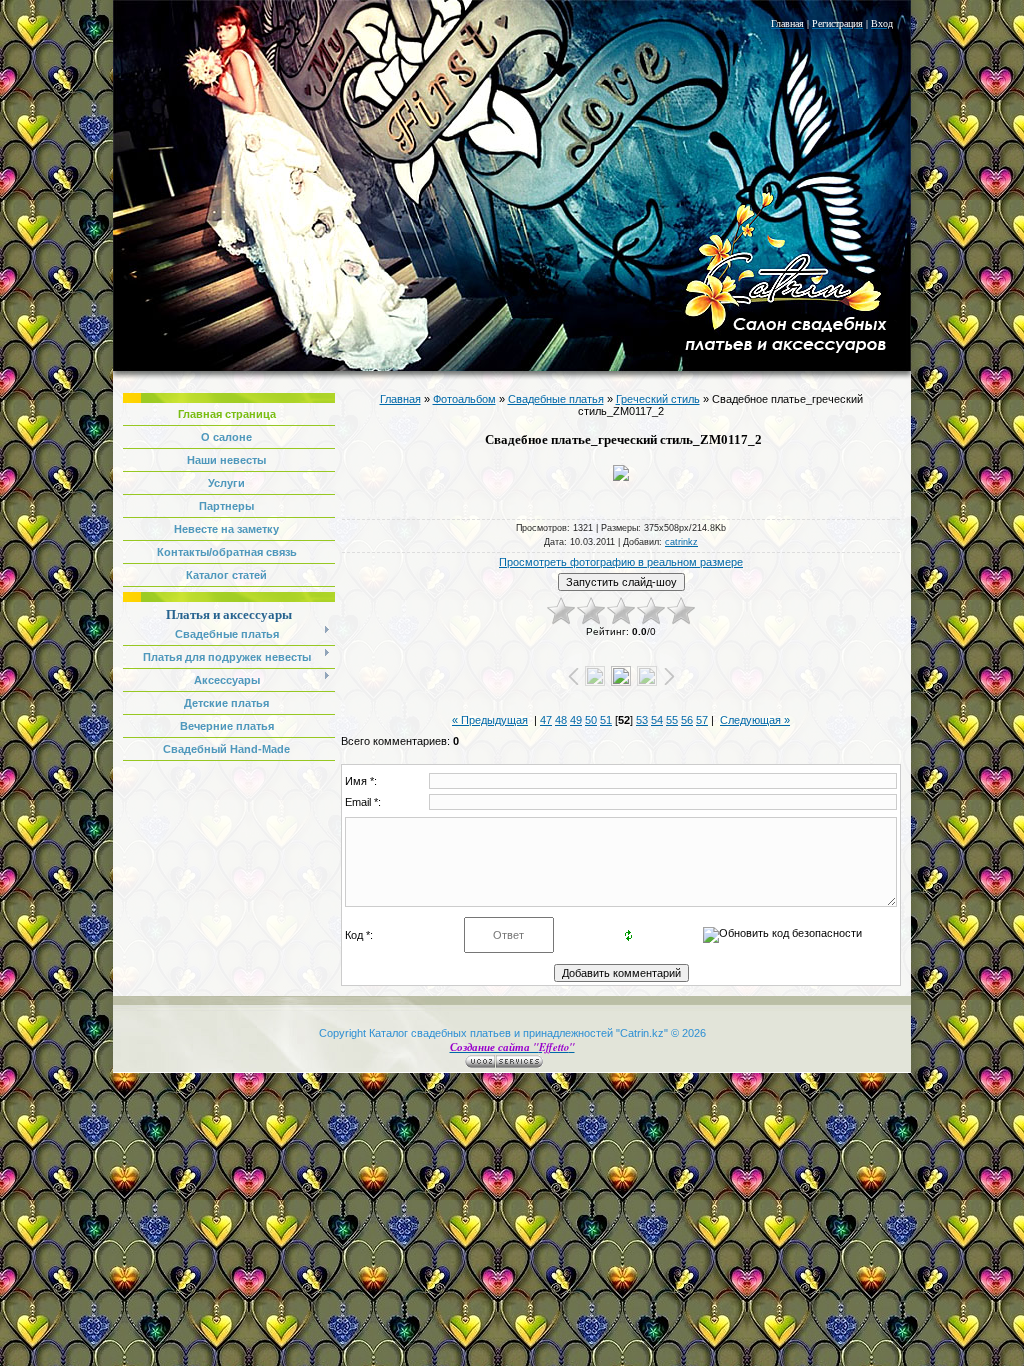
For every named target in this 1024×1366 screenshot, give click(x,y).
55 (672, 720)
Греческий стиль (658, 399)
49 (576, 720)
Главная (400, 399)
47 (546, 720)
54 (657, 720)
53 (642, 720)
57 (702, 720)
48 (561, 720)
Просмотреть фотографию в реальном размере (621, 562)
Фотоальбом (464, 399)
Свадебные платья (556, 399)
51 (606, 720)
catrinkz (681, 542)
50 (591, 720)
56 (687, 720)
